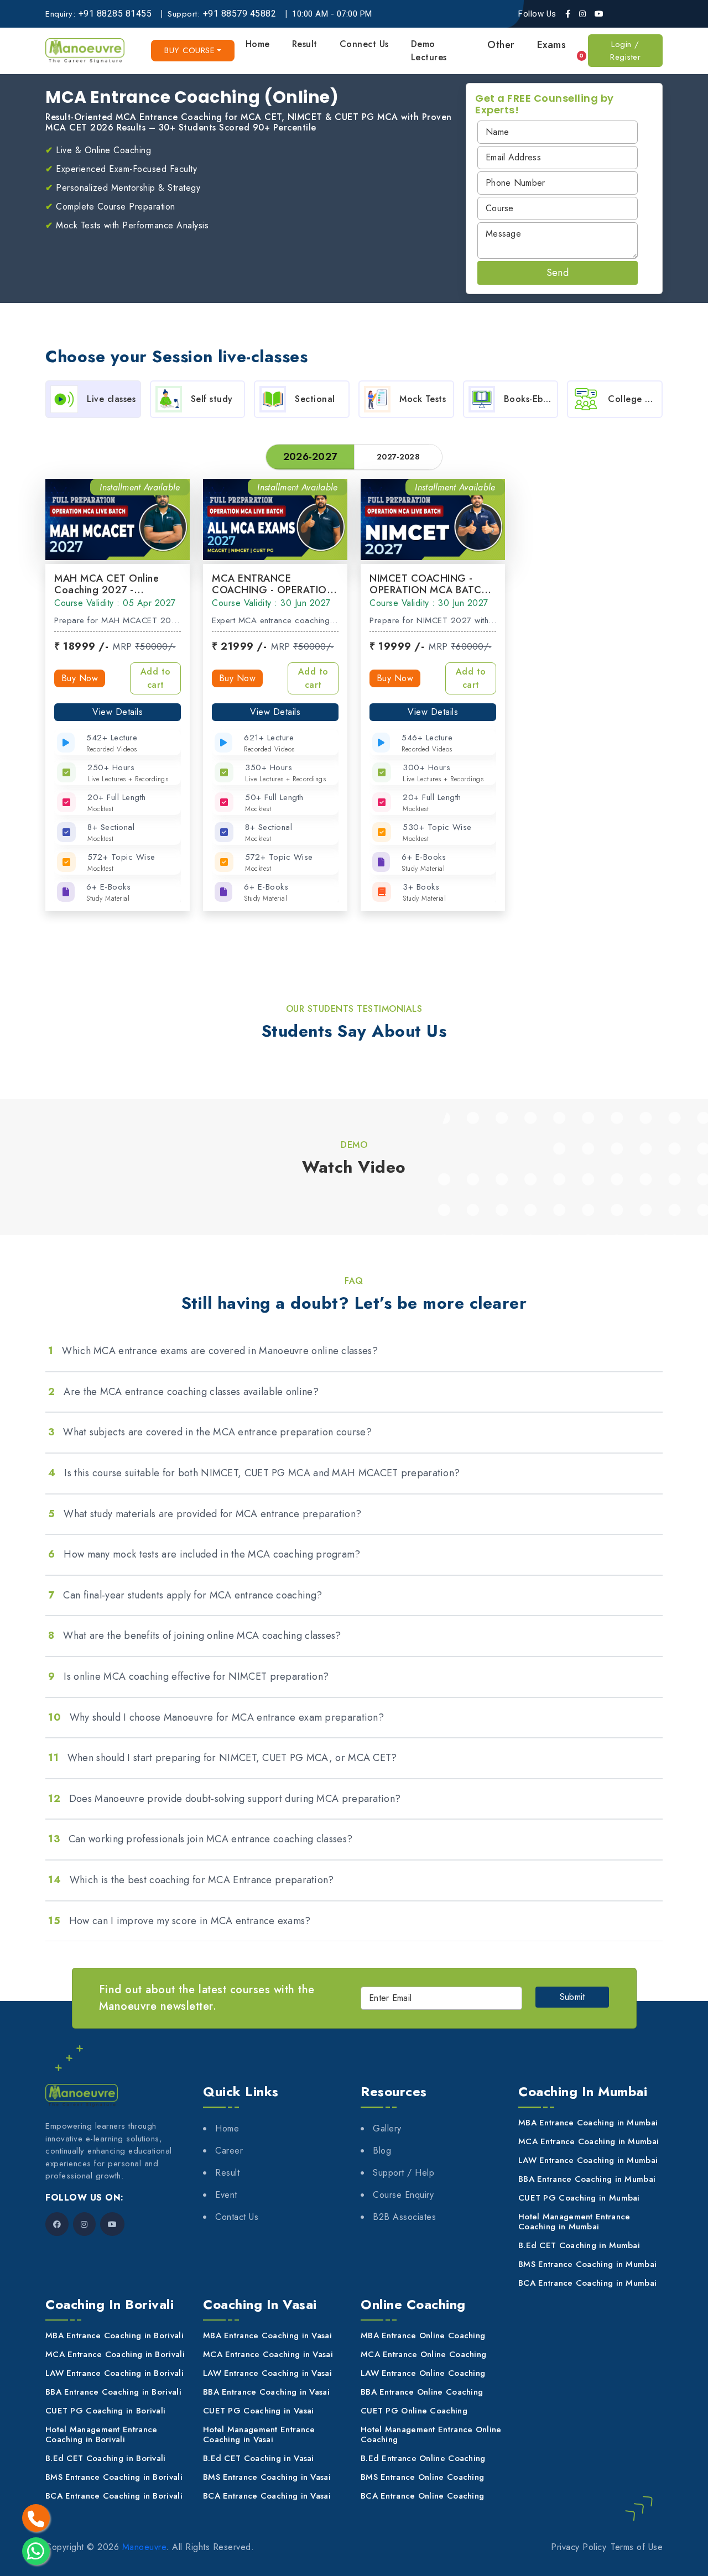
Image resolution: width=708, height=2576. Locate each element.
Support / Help (404, 2173)
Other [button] (501, 45)
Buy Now (80, 678)
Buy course (189, 50)
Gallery (387, 2128)
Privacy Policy (579, 2547)
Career (229, 2151)
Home (258, 44)
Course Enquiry (403, 2195)
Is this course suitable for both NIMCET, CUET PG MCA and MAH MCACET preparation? (254, 1473)
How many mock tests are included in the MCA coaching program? (204, 1554)
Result (305, 44)
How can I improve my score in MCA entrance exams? (179, 1921)
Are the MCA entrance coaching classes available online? (183, 1392)
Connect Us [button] (364, 44)
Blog (382, 2151)
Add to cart (156, 678)
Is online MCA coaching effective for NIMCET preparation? (188, 1676)
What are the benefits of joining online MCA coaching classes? (195, 1636)
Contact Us (237, 2217)
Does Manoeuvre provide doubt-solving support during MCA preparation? (224, 1799)
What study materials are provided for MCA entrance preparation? (205, 1514)
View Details (118, 712)
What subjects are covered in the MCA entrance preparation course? (210, 1432)
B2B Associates (404, 2217)
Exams (552, 45)
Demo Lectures (429, 51)
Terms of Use (637, 2547)
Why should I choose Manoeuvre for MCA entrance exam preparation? (216, 1717)
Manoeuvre (144, 2547)
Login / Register (625, 51)
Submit (572, 1997)
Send (558, 273)
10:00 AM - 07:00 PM (332, 14)
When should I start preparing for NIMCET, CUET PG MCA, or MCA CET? (223, 1758)
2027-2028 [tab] (398, 457)
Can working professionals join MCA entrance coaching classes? (200, 1839)
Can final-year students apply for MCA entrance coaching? (185, 1595)
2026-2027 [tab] (310, 457)
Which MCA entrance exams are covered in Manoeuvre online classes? (213, 1351)
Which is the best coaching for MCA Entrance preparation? (191, 1880)
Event (226, 2195)
